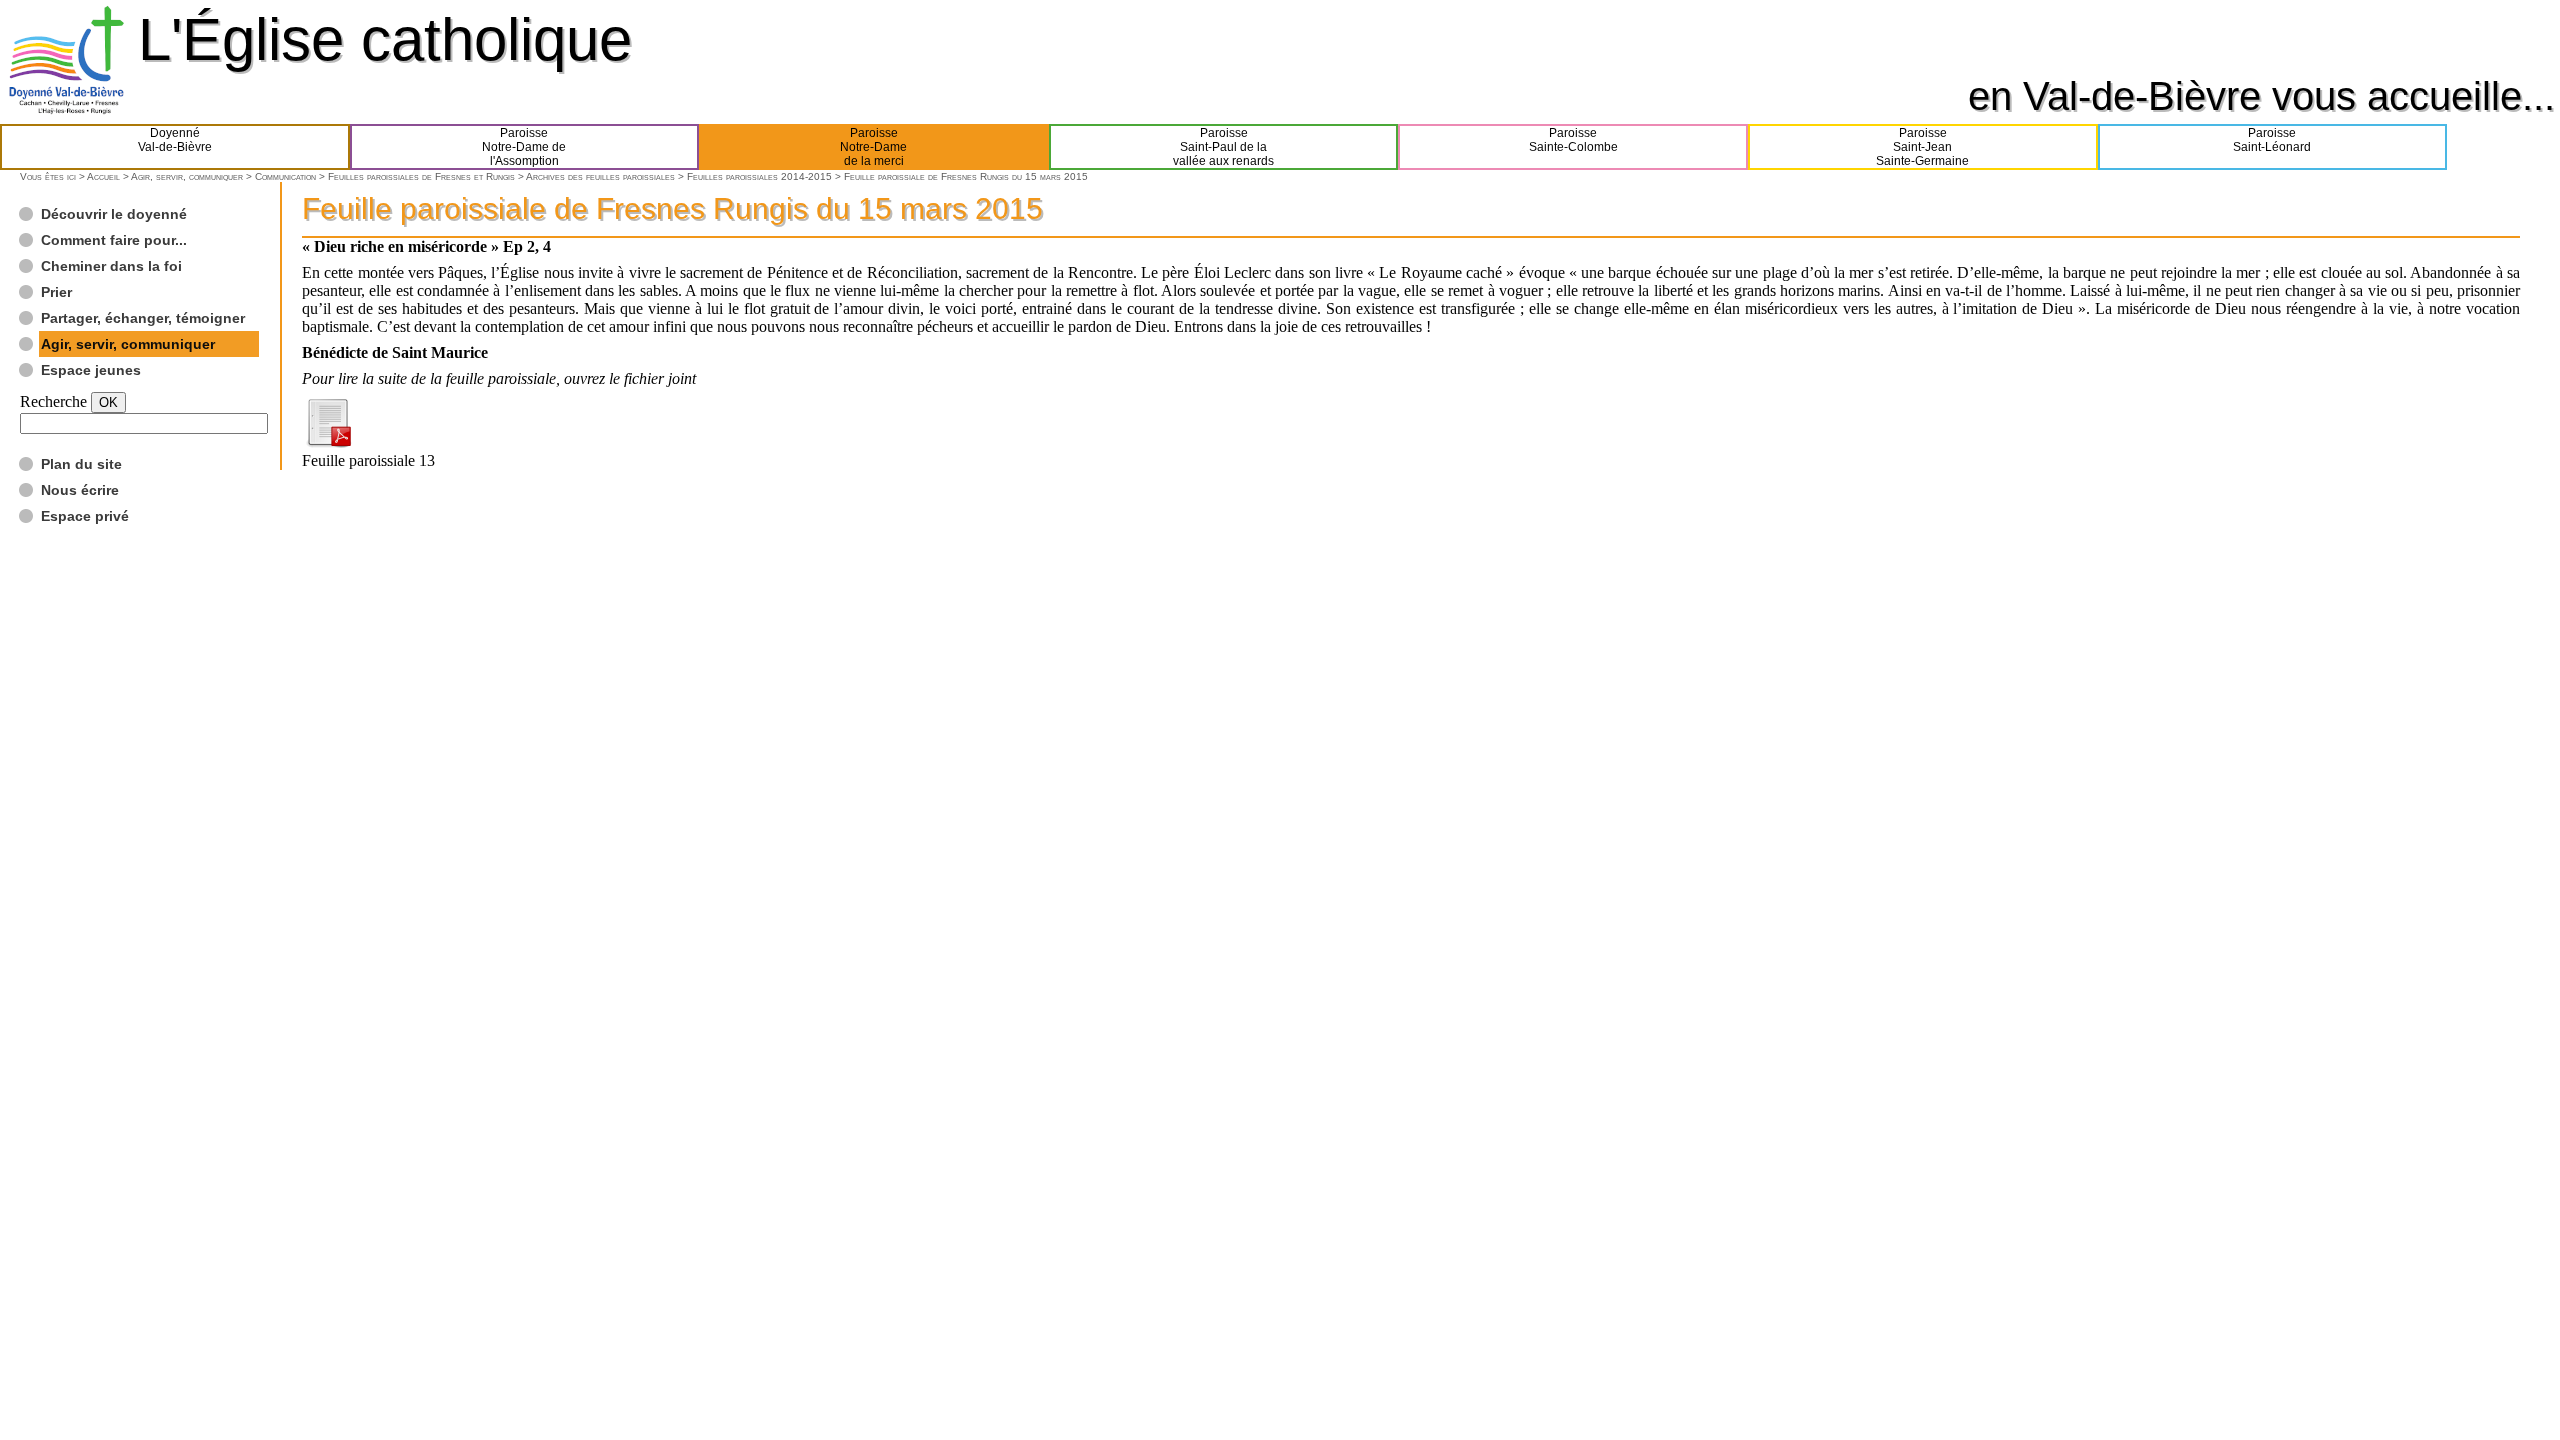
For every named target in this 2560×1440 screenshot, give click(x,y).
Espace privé (85, 516)
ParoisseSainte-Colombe (1573, 140)
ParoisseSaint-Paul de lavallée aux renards (1223, 147)
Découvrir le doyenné (114, 214)
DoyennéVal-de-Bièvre (175, 140)
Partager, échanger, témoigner (143, 318)
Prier (56, 292)
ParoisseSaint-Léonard (2272, 140)
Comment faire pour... (114, 240)
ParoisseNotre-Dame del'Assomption (524, 147)
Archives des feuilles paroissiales (600, 176)
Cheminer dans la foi (111, 266)
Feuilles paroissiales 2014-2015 (759, 176)
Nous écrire (80, 490)
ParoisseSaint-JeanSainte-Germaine (1922, 147)
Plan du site (81, 464)
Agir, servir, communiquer (187, 176)
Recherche (53, 401)
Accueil (103, 176)
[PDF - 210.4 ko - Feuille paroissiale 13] (328, 442)
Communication (285, 176)
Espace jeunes (91, 370)
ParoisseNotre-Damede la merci (873, 147)
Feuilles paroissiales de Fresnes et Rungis (421, 176)
